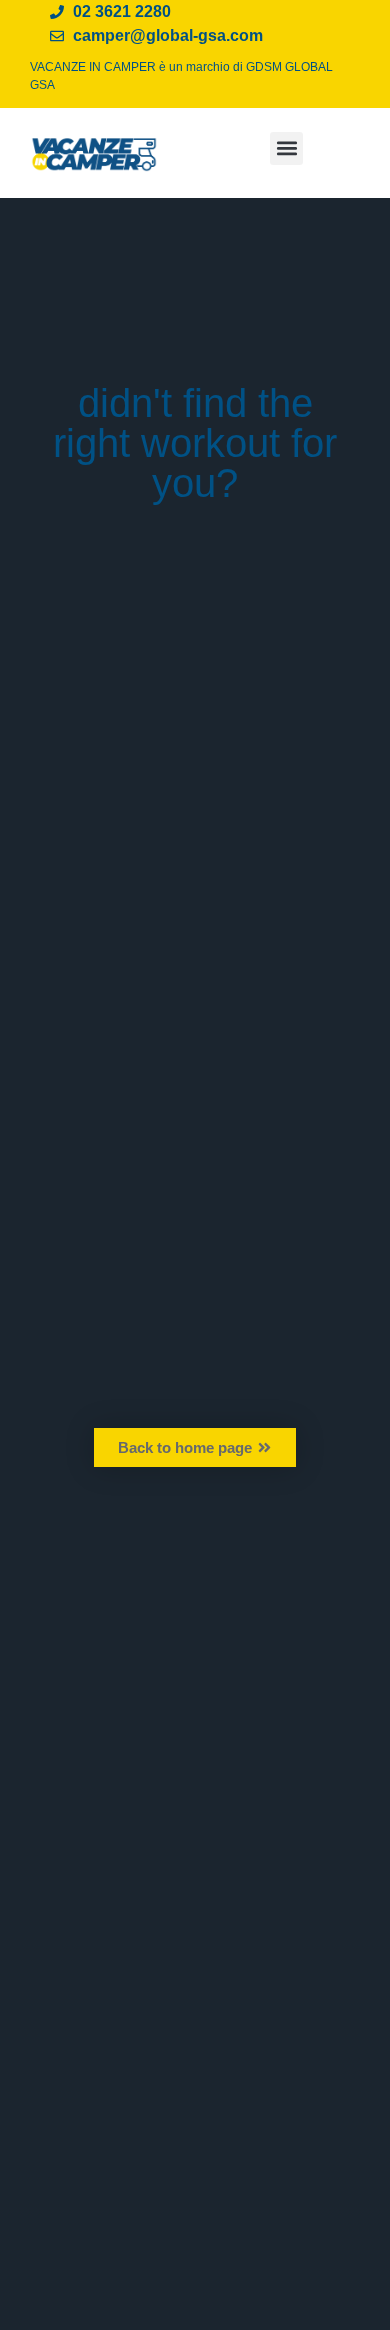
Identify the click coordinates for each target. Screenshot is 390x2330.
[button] (286, 148)
